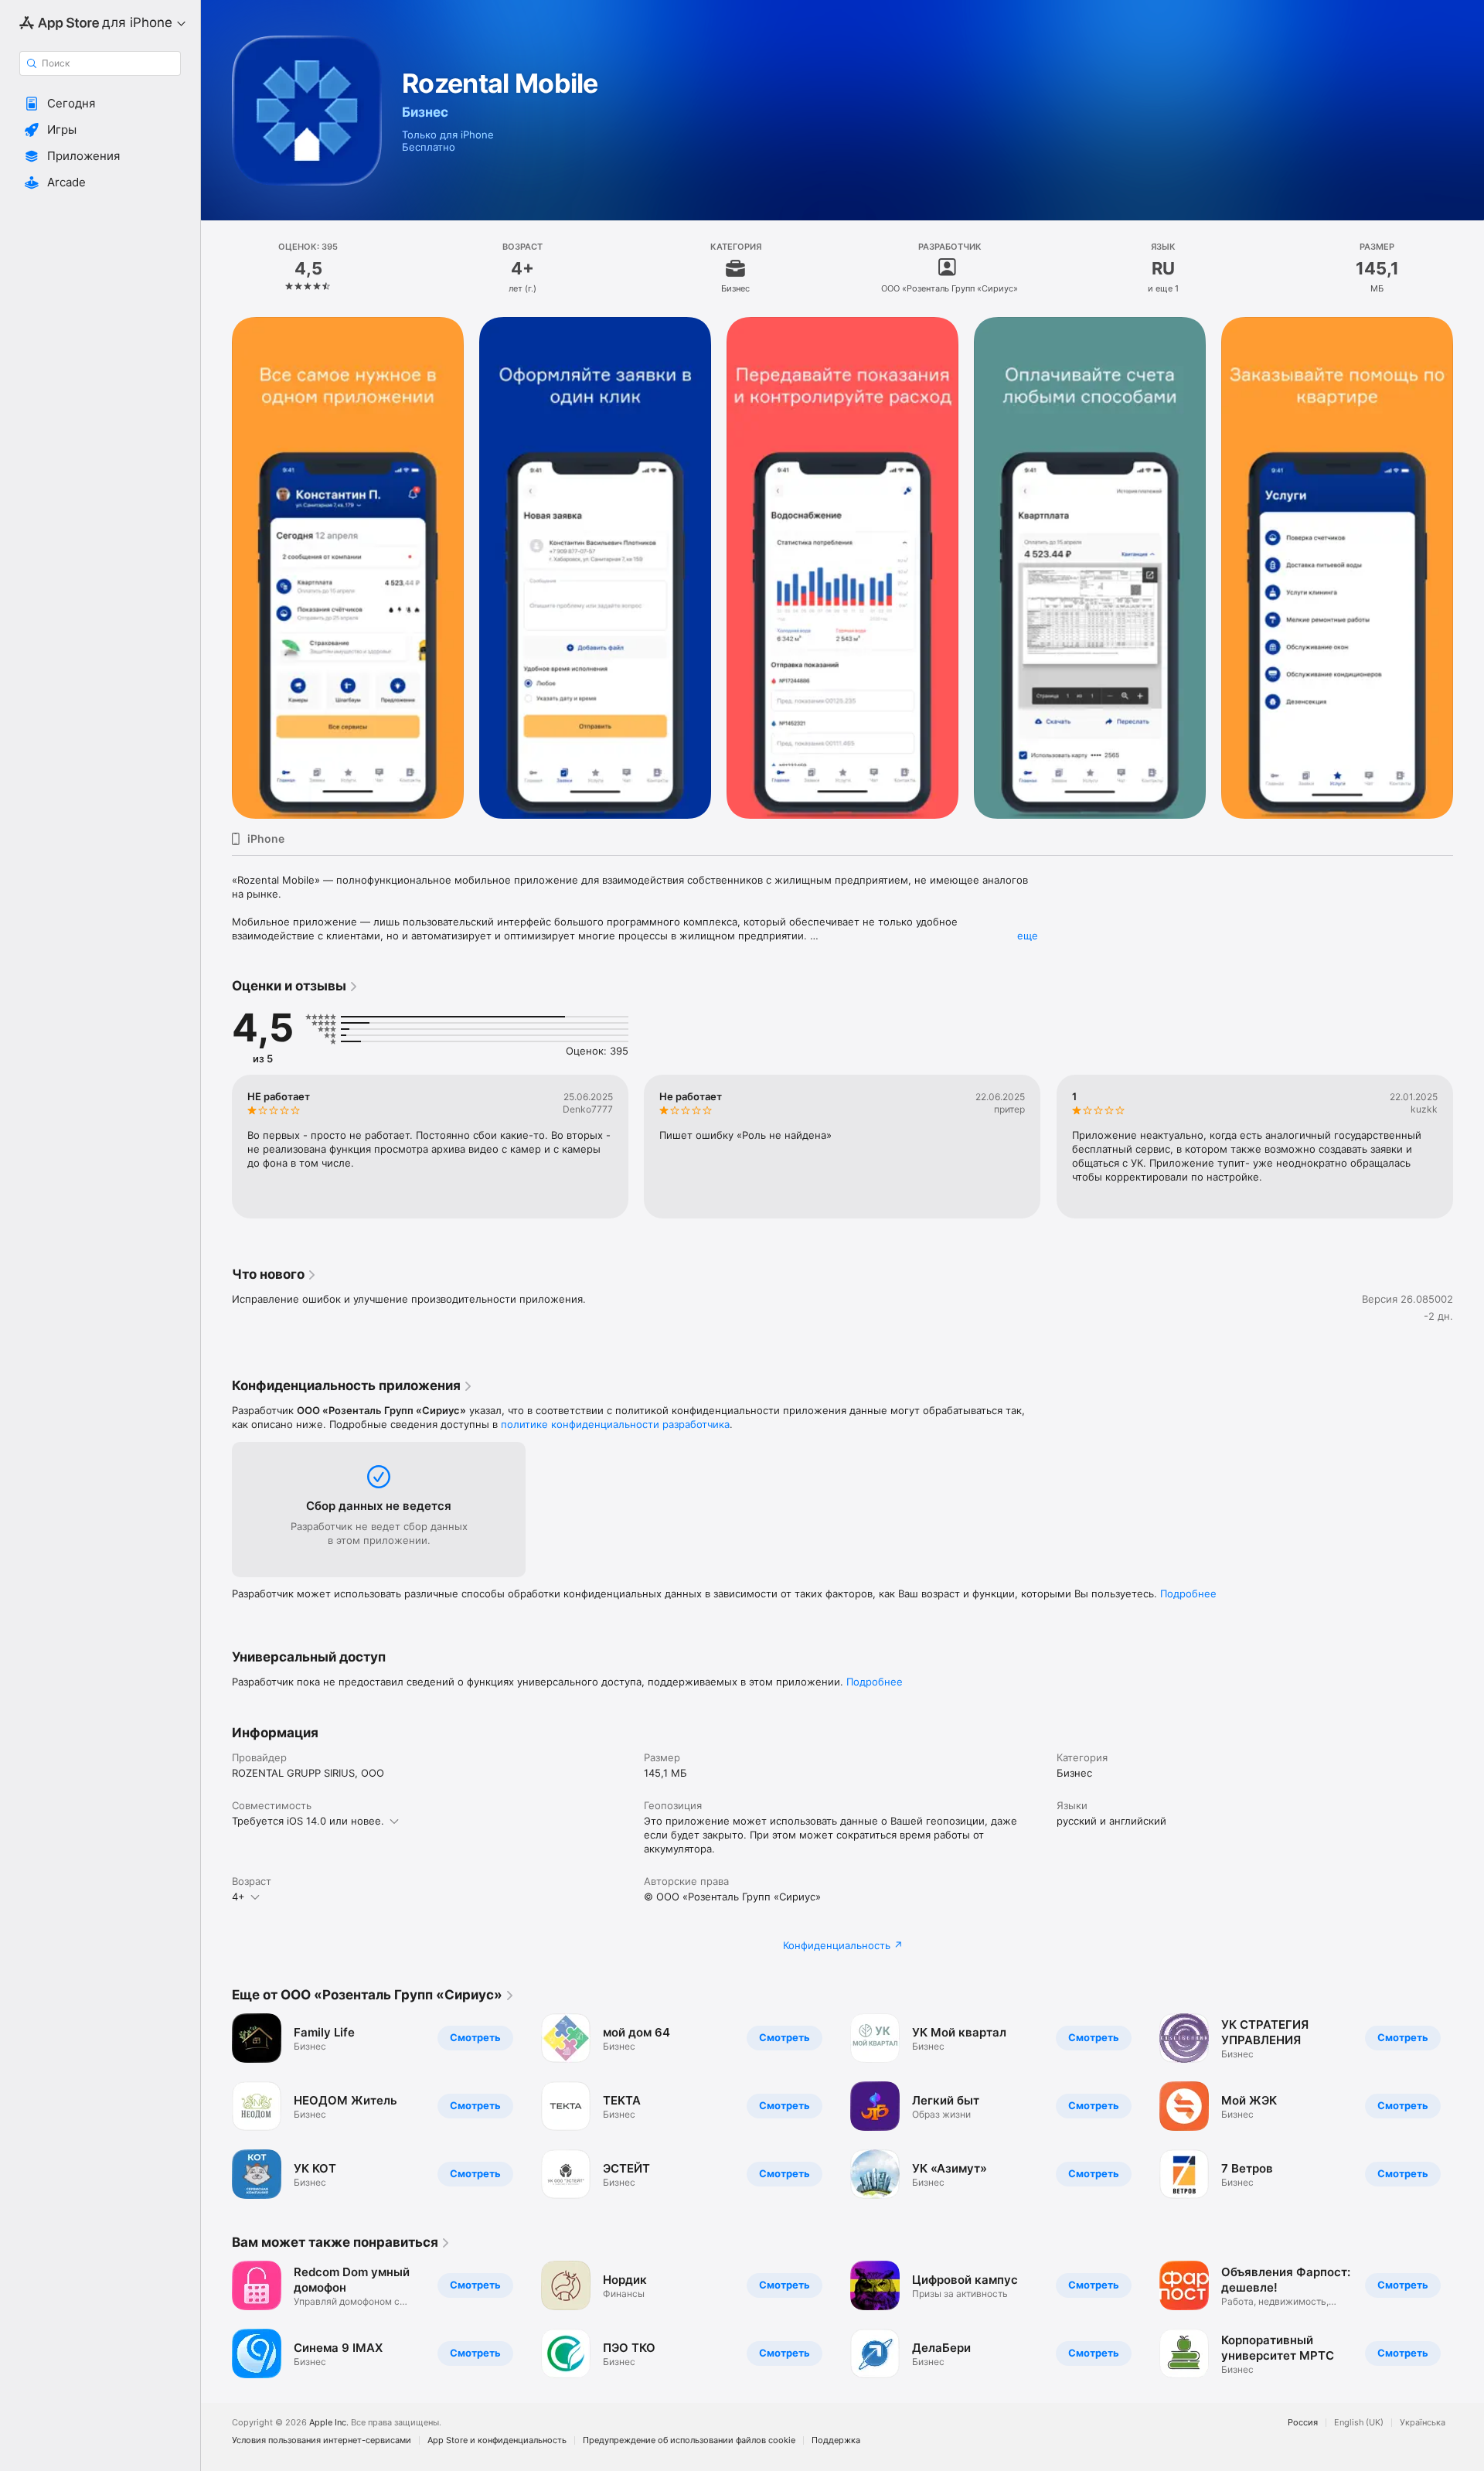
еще (1028, 936)
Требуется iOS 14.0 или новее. (308, 1821)
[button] (100, 104)
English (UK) (1359, 2423)
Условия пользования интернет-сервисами (322, 2440)
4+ (238, 1897)
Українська (1423, 2423)
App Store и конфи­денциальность (497, 2440)
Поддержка (836, 2440)
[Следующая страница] (1469, 568)
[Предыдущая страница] (216, 568)
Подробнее (1188, 1593)
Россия (1303, 2423)
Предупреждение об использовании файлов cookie (689, 2440)
